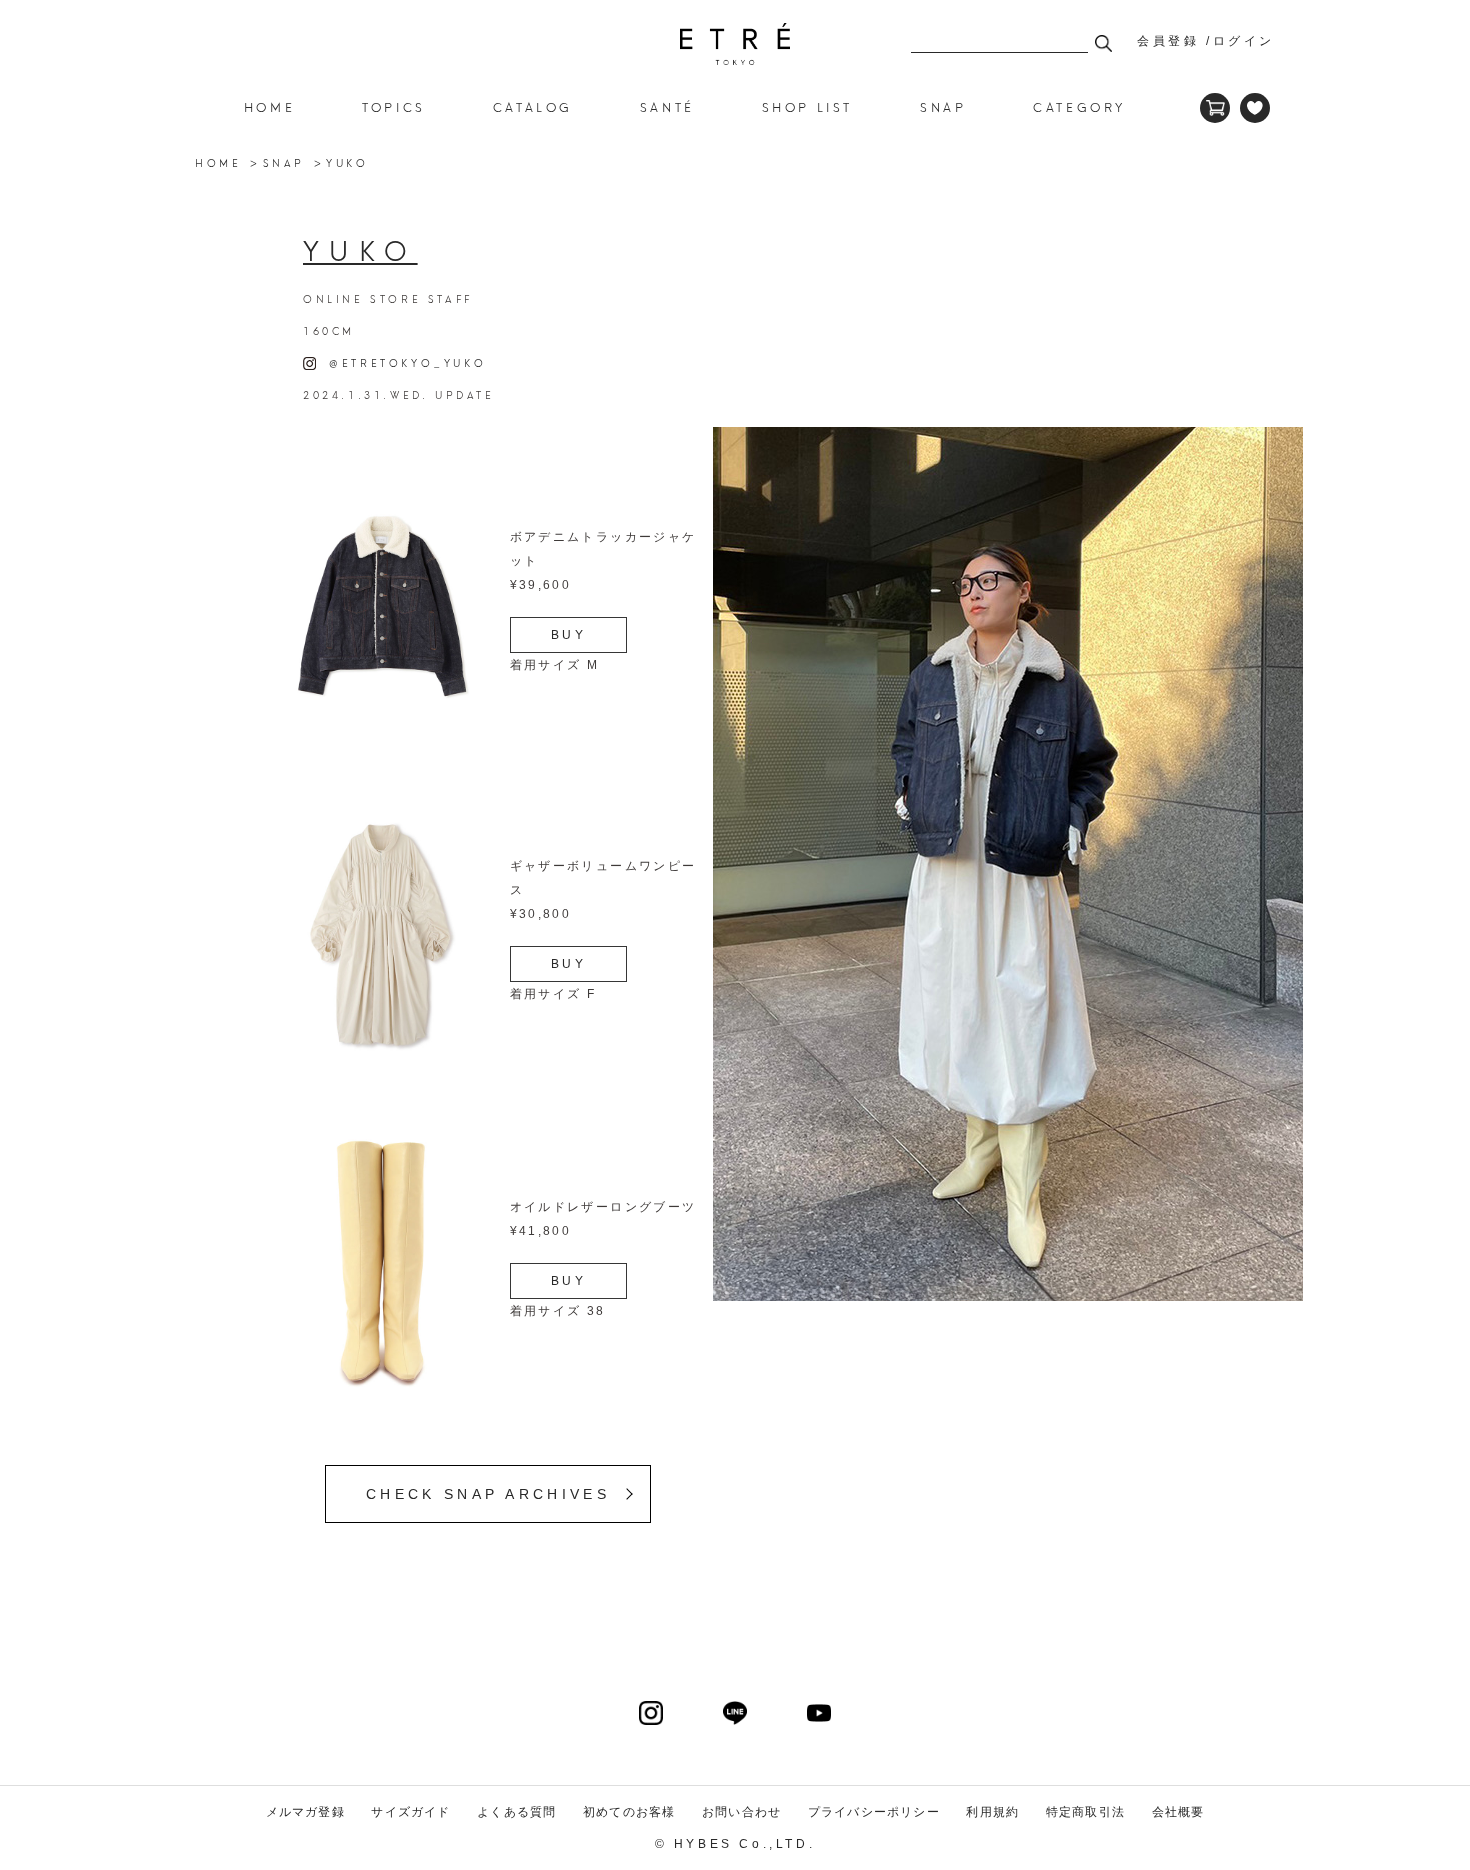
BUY (569, 635)
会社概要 (1178, 1812)
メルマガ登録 (305, 1812)
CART (1215, 108)
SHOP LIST (807, 106)
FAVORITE (1255, 108)
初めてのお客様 (629, 1812)
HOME (269, 106)
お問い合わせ (741, 1812)
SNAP (284, 162)
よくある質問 (516, 1812)
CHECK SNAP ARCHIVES (488, 1494)
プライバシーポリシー (874, 1812)
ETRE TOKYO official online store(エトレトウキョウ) (735, 44)
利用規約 (992, 1812)
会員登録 (1168, 41)
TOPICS (394, 106)
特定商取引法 (1085, 1812)
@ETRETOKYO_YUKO (401, 362)
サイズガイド (410, 1812)
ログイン (1244, 41)
